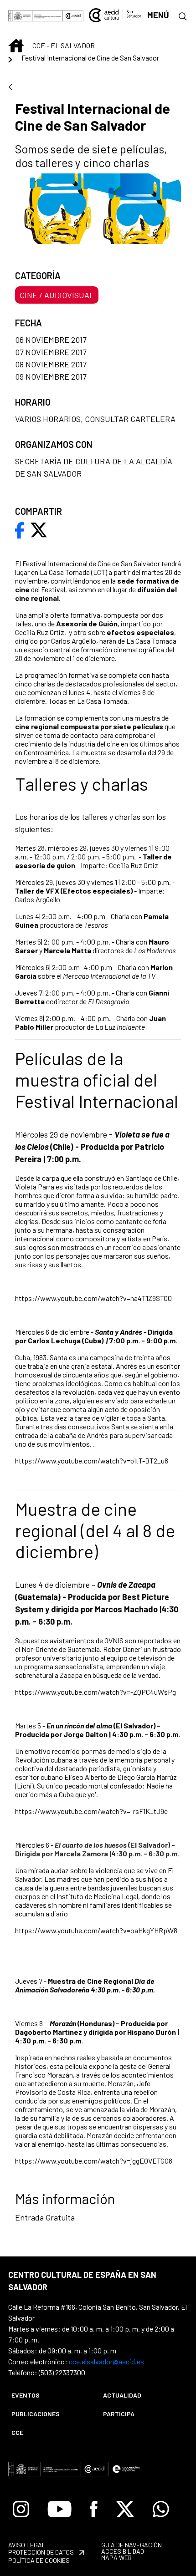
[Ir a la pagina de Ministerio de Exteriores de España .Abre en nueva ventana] (36, 15)
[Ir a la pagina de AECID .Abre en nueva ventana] (73, 15)
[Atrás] (10, 88)
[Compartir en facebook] (20, 529)
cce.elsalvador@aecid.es (106, 2361)
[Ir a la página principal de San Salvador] (115, 14)
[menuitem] (49, 2395)
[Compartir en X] (39, 529)
